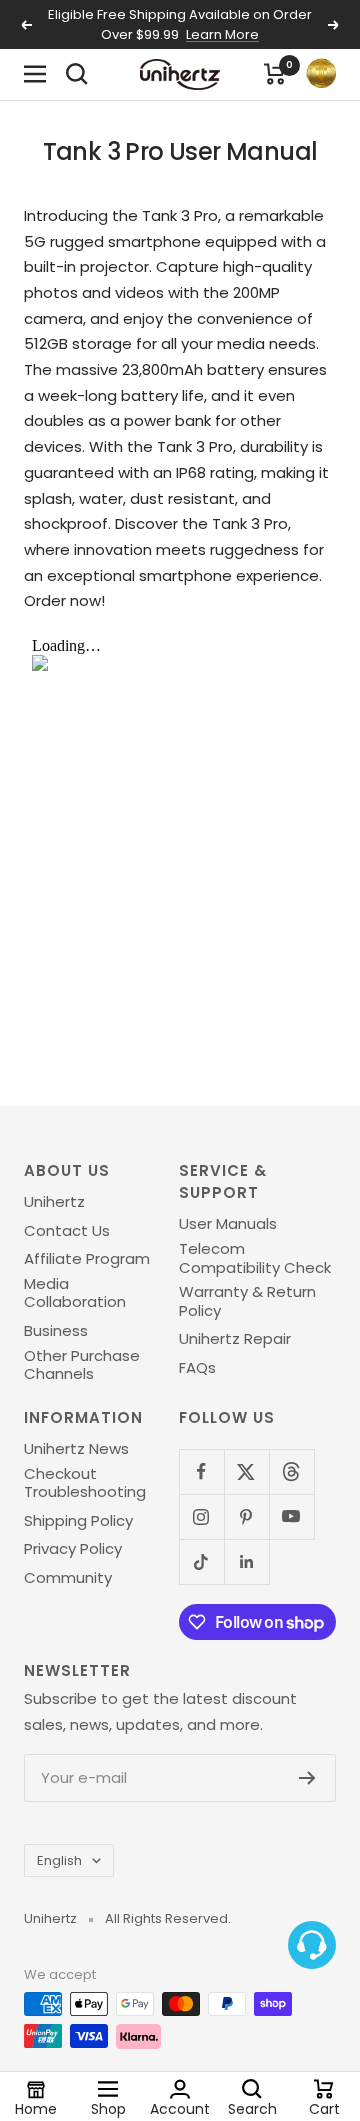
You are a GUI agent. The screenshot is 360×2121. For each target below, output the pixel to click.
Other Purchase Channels (82, 1365)
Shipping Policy (78, 1521)
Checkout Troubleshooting (85, 1483)
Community (68, 1578)
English (59, 1860)
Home (36, 2108)
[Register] (307, 1778)
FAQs (197, 1368)
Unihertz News (76, 1449)
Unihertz (54, 1202)
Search (252, 2108)
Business (56, 1331)
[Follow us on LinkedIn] (246, 1561)
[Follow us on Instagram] (201, 1516)
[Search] (77, 74)
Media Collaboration (75, 1293)
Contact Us (67, 1231)
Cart (324, 2108)
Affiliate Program (87, 1259)
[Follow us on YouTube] (291, 1516)
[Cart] (275, 74)
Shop (108, 2108)
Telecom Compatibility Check (255, 1258)
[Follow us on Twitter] (246, 1471)
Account (180, 2108)
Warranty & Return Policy (247, 1301)
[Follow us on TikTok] (201, 1561)
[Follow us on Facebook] (201, 1471)
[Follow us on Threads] (291, 1471)
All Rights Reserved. (168, 1919)
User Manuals (228, 1224)
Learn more (222, 34)
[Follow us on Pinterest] (246, 1516)
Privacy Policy (73, 1549)
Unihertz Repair (235, 1339)
